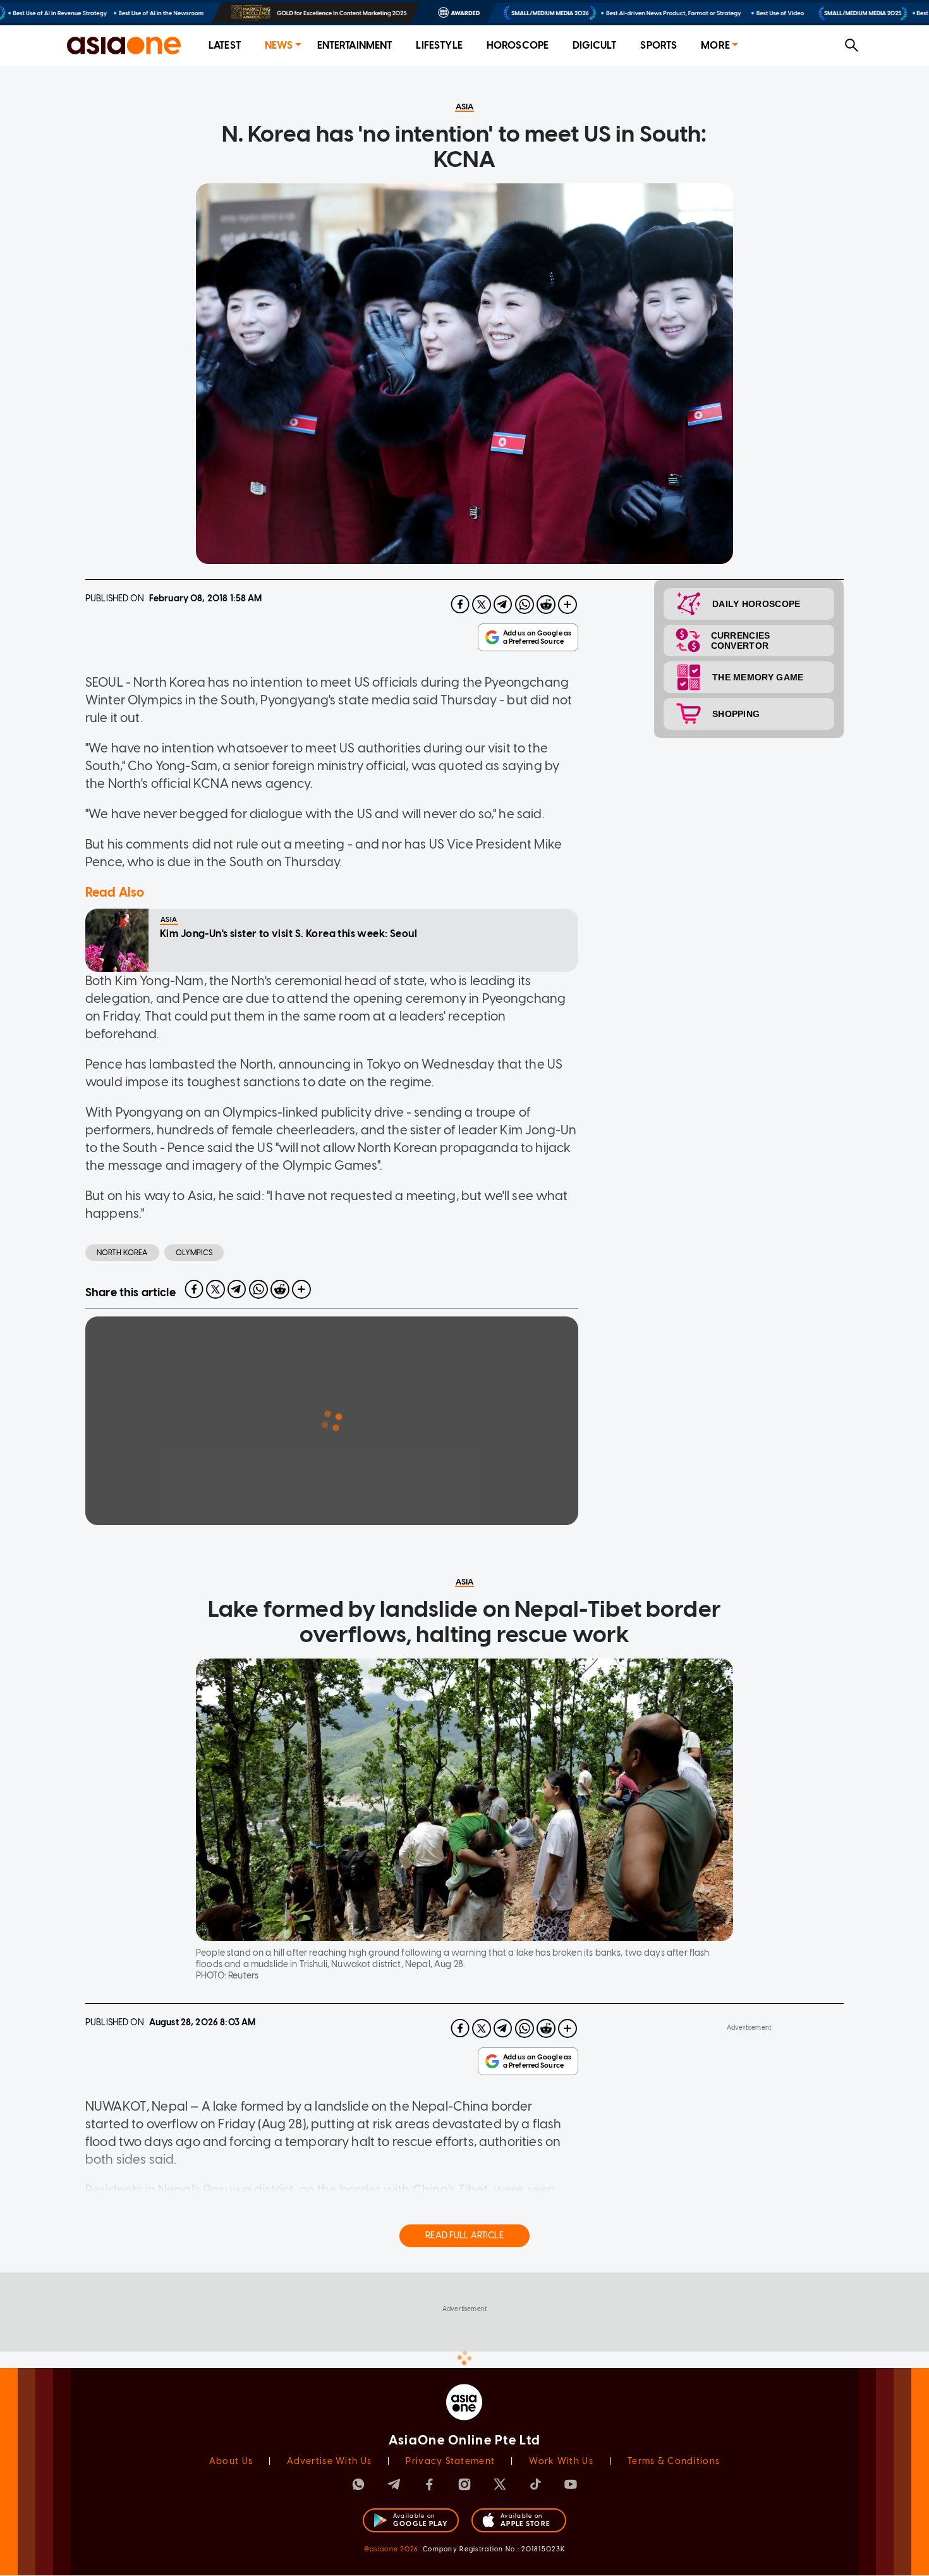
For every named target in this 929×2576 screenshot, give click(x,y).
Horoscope (518, 45)
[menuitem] (225, 46)
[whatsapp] (525, 604)
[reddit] (546, 604)
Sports (659, 45)
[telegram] (503, 604)
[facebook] (460, 604)
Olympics (194, 1253)
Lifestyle (439, 45)
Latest (225, 45)
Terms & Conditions (674, 2461)
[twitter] (482, 604)
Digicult (594, 45)
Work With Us (561, 2461)
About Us (231, 2461)
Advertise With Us (329, 2461)
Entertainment (355, 45)
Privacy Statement (450, 2461)
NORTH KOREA (122, 1253)
